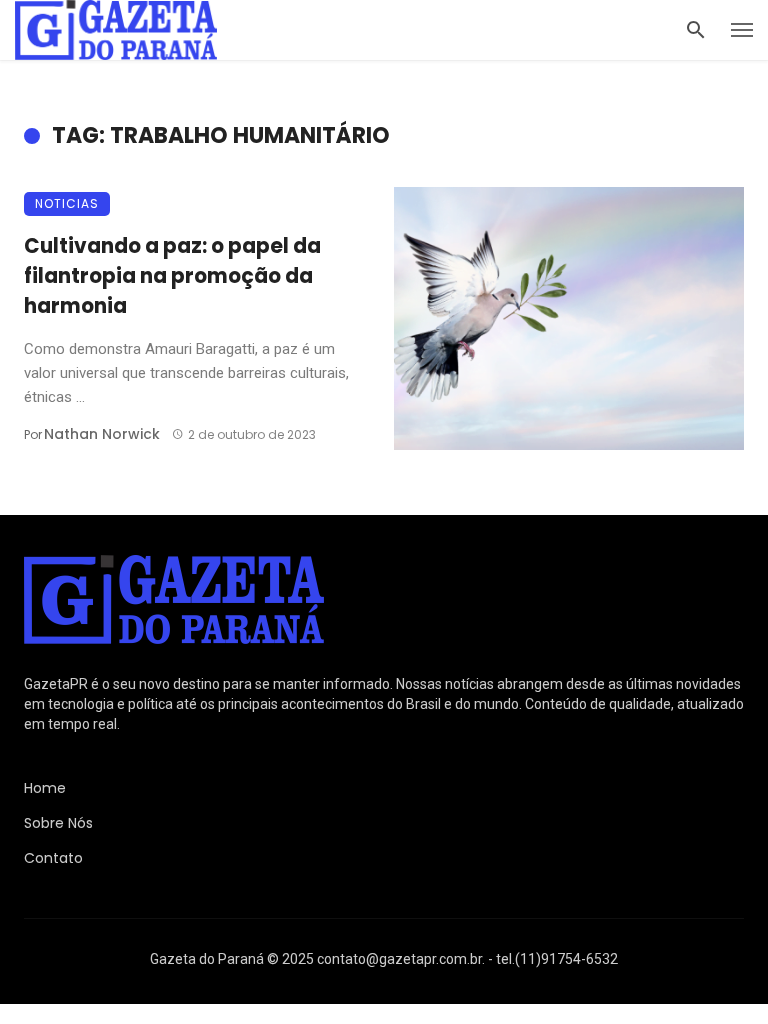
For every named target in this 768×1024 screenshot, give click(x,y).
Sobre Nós (58, 823)
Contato (53, 858)
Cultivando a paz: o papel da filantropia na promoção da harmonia (172, 276)
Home (45, 788)
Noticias (67, 203)
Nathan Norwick (102, 434)
